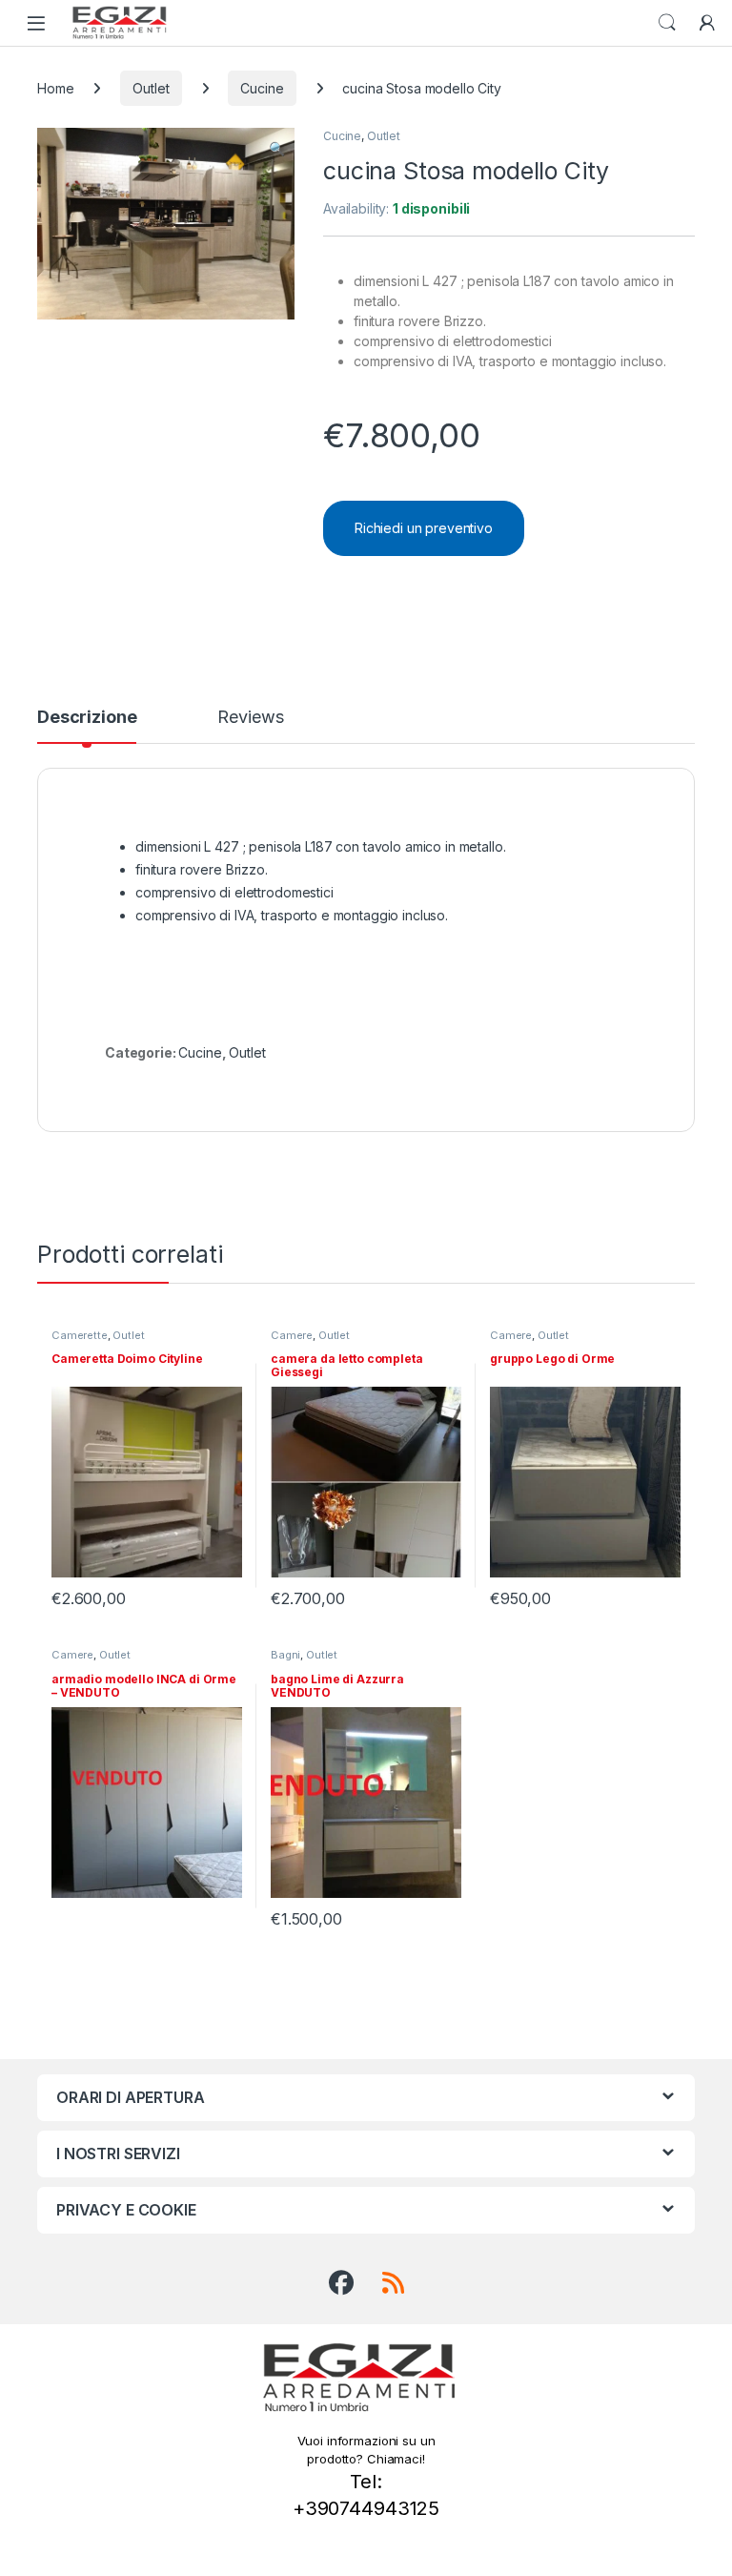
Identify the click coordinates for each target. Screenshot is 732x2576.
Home (55, 88)
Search (667, 23)
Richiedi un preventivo (424, 528)
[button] (277, 149)
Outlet (151, 88)
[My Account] (707, 23)
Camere (292, 1335)
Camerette (80, 1335)
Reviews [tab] (250, 718)
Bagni (285, 1655)
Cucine (262, 88)
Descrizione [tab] (87, 718)
